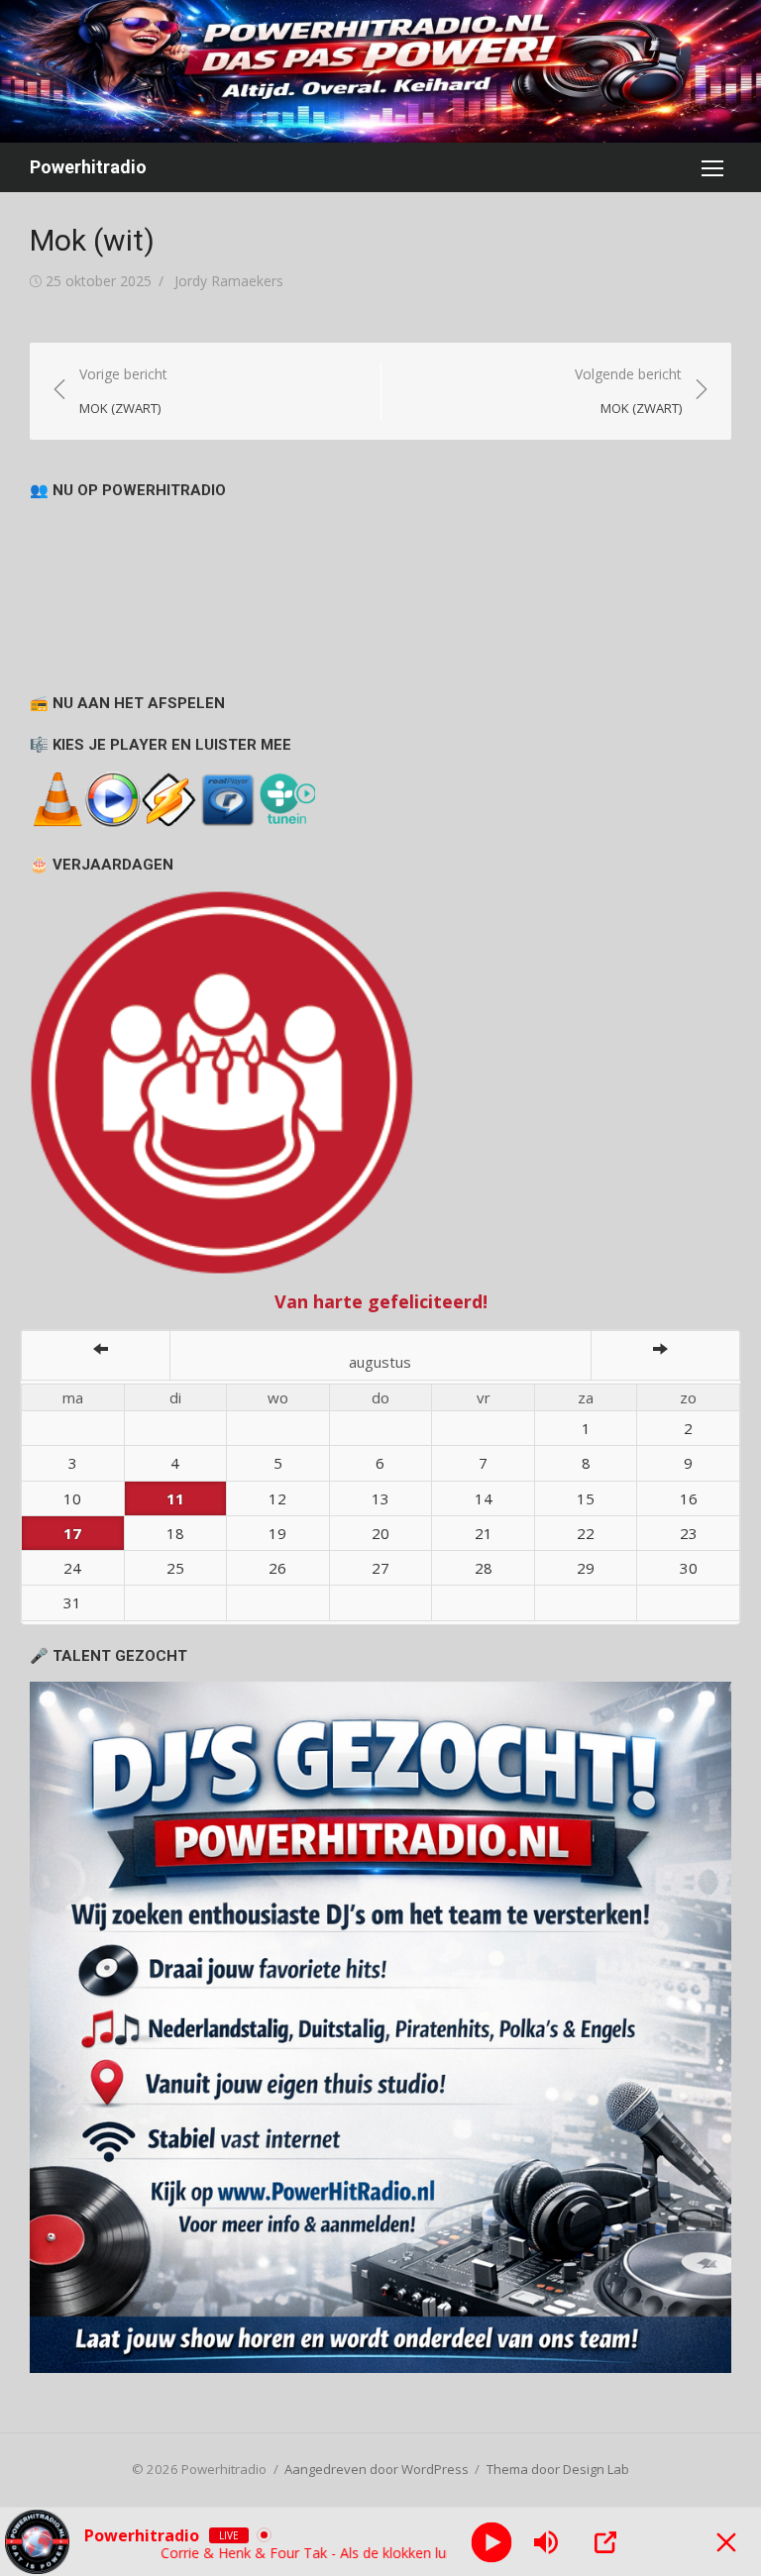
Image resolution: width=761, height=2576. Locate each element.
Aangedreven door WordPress (377, 2469)
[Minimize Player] (726, 2542)
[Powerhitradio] (380, 71)
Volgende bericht (628, 391)
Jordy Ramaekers (229, 281)
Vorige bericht (123, 391)
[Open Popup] (605, 2542)
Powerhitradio (88, 167)
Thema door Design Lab (558, 2469)
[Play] (491, 2542)
